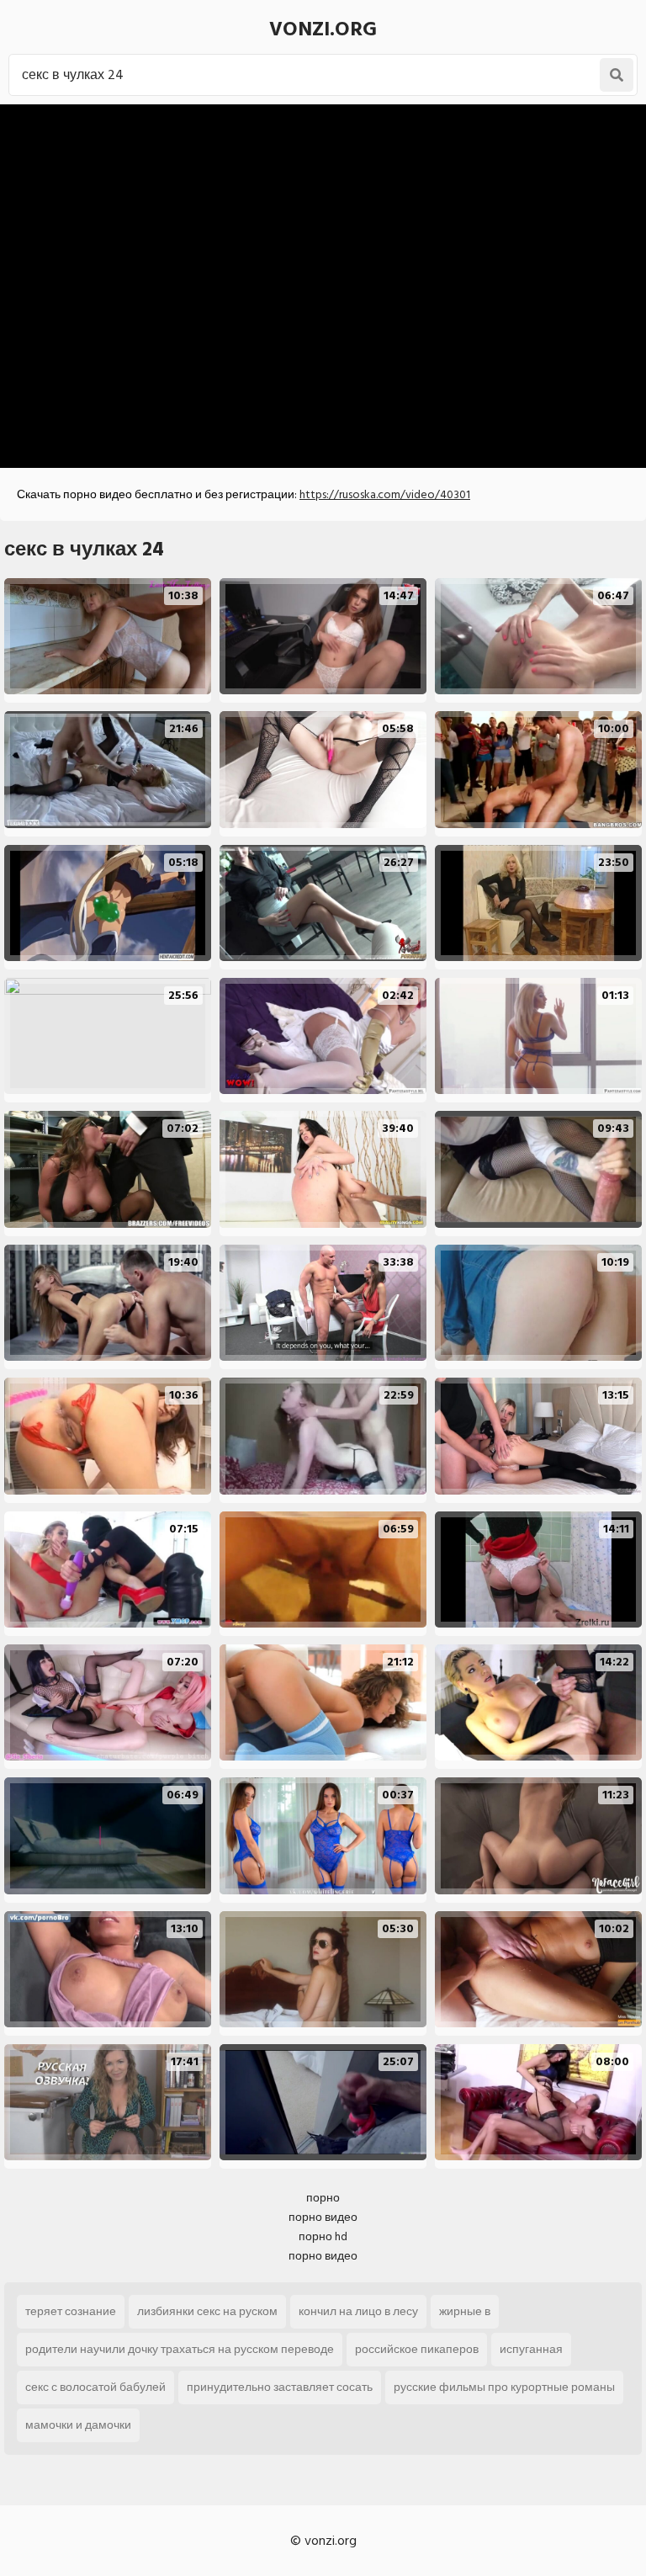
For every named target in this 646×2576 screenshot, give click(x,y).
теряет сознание (71, 2311)
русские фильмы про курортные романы (504, 2387)
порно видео (323, 2217)
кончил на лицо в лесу (358, 2311)
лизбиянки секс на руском (207, 2311)
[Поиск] (617, 75)
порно (323, 2198)
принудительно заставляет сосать (280, 2387)
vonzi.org (323, 29)
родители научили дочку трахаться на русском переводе (180, 2349)
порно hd (323, 2236)
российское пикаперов (417, 2349)
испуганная (531, 2349)
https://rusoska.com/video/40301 (385, 494)
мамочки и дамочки (78, 2425)
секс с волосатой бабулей (95, 2387)
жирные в (465, 2311)
